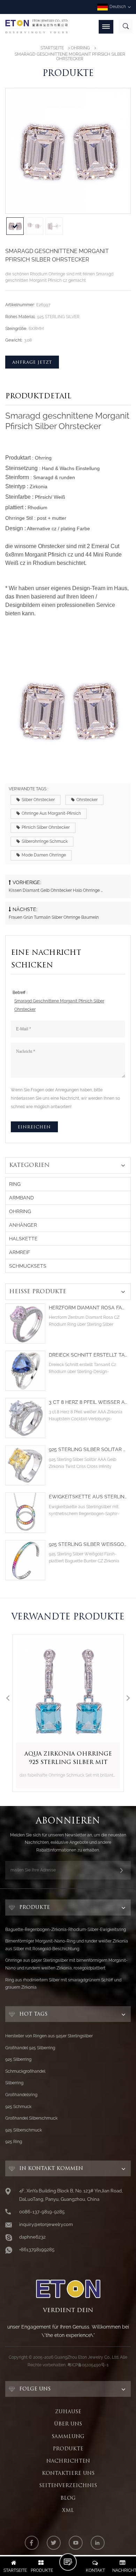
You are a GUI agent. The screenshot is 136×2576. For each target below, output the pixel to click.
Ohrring (80, 48)
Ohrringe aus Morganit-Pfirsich (51, 813)
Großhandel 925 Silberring (30, 2048)
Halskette (23, 1239)
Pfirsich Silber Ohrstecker (46, 827)
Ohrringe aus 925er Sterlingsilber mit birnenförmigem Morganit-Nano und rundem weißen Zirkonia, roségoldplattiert (66, 1964)
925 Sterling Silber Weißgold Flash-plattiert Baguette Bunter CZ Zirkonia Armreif (88, 1544)
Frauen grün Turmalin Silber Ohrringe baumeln (54, 917)
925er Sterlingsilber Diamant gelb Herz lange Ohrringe (68, 1758)
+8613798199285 (37, 2250)
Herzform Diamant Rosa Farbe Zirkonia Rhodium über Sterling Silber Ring (88, 1308)
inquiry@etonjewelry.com (46, 2224)
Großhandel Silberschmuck (31, 2118)
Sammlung (68, 2436)
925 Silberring (18, 2059)
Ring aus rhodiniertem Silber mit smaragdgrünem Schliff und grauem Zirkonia (63, 1984)
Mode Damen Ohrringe (44, 855)
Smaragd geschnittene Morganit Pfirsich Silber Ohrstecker (59, 1005)
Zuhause (68, 2411)
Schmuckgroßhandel (25, 2071)
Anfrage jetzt (32, 362)
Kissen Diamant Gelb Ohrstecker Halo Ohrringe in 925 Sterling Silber (56, 890)
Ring (15, 1184)
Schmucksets (28, 1266)
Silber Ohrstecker (38, 800)
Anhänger (23, 1225)
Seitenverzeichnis (68, 2485)
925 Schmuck (18, 2107)
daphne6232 (32, 2237)
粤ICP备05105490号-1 (88, 2365)
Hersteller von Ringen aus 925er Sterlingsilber (49, 2036)
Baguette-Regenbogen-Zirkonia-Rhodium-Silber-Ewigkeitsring (66, 1930)
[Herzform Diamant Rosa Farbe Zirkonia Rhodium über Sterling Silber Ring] (25, 1324)
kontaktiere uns (68, 2473)
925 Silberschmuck (24, 2130)
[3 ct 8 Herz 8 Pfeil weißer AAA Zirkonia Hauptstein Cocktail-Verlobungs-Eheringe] (25, 1418)
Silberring (14, 2083)
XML (68, 2510)
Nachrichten (68, 2461)
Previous (8, 1698)
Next (128, 1698)
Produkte (68, 2449)
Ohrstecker (87, 800)
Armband (21, 1198)
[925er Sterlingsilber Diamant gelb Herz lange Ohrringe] (68, 1690)
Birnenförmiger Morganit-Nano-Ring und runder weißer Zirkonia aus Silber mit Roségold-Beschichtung (67, 1945)
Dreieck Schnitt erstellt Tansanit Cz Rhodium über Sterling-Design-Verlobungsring (88, 1355)
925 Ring (14, 2142)
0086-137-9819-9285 (42, 2212)
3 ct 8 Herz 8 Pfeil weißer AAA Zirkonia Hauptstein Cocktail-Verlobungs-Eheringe (88, 1402)
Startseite (52, 48)
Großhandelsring (21, 2095)
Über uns (68, 2424)
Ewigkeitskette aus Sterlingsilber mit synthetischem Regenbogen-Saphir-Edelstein (88, 1497)
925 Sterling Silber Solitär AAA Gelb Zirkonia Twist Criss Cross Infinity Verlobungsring (88, 1450)
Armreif (20, 1252)
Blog (68, 2498)
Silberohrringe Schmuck (45, 841)
